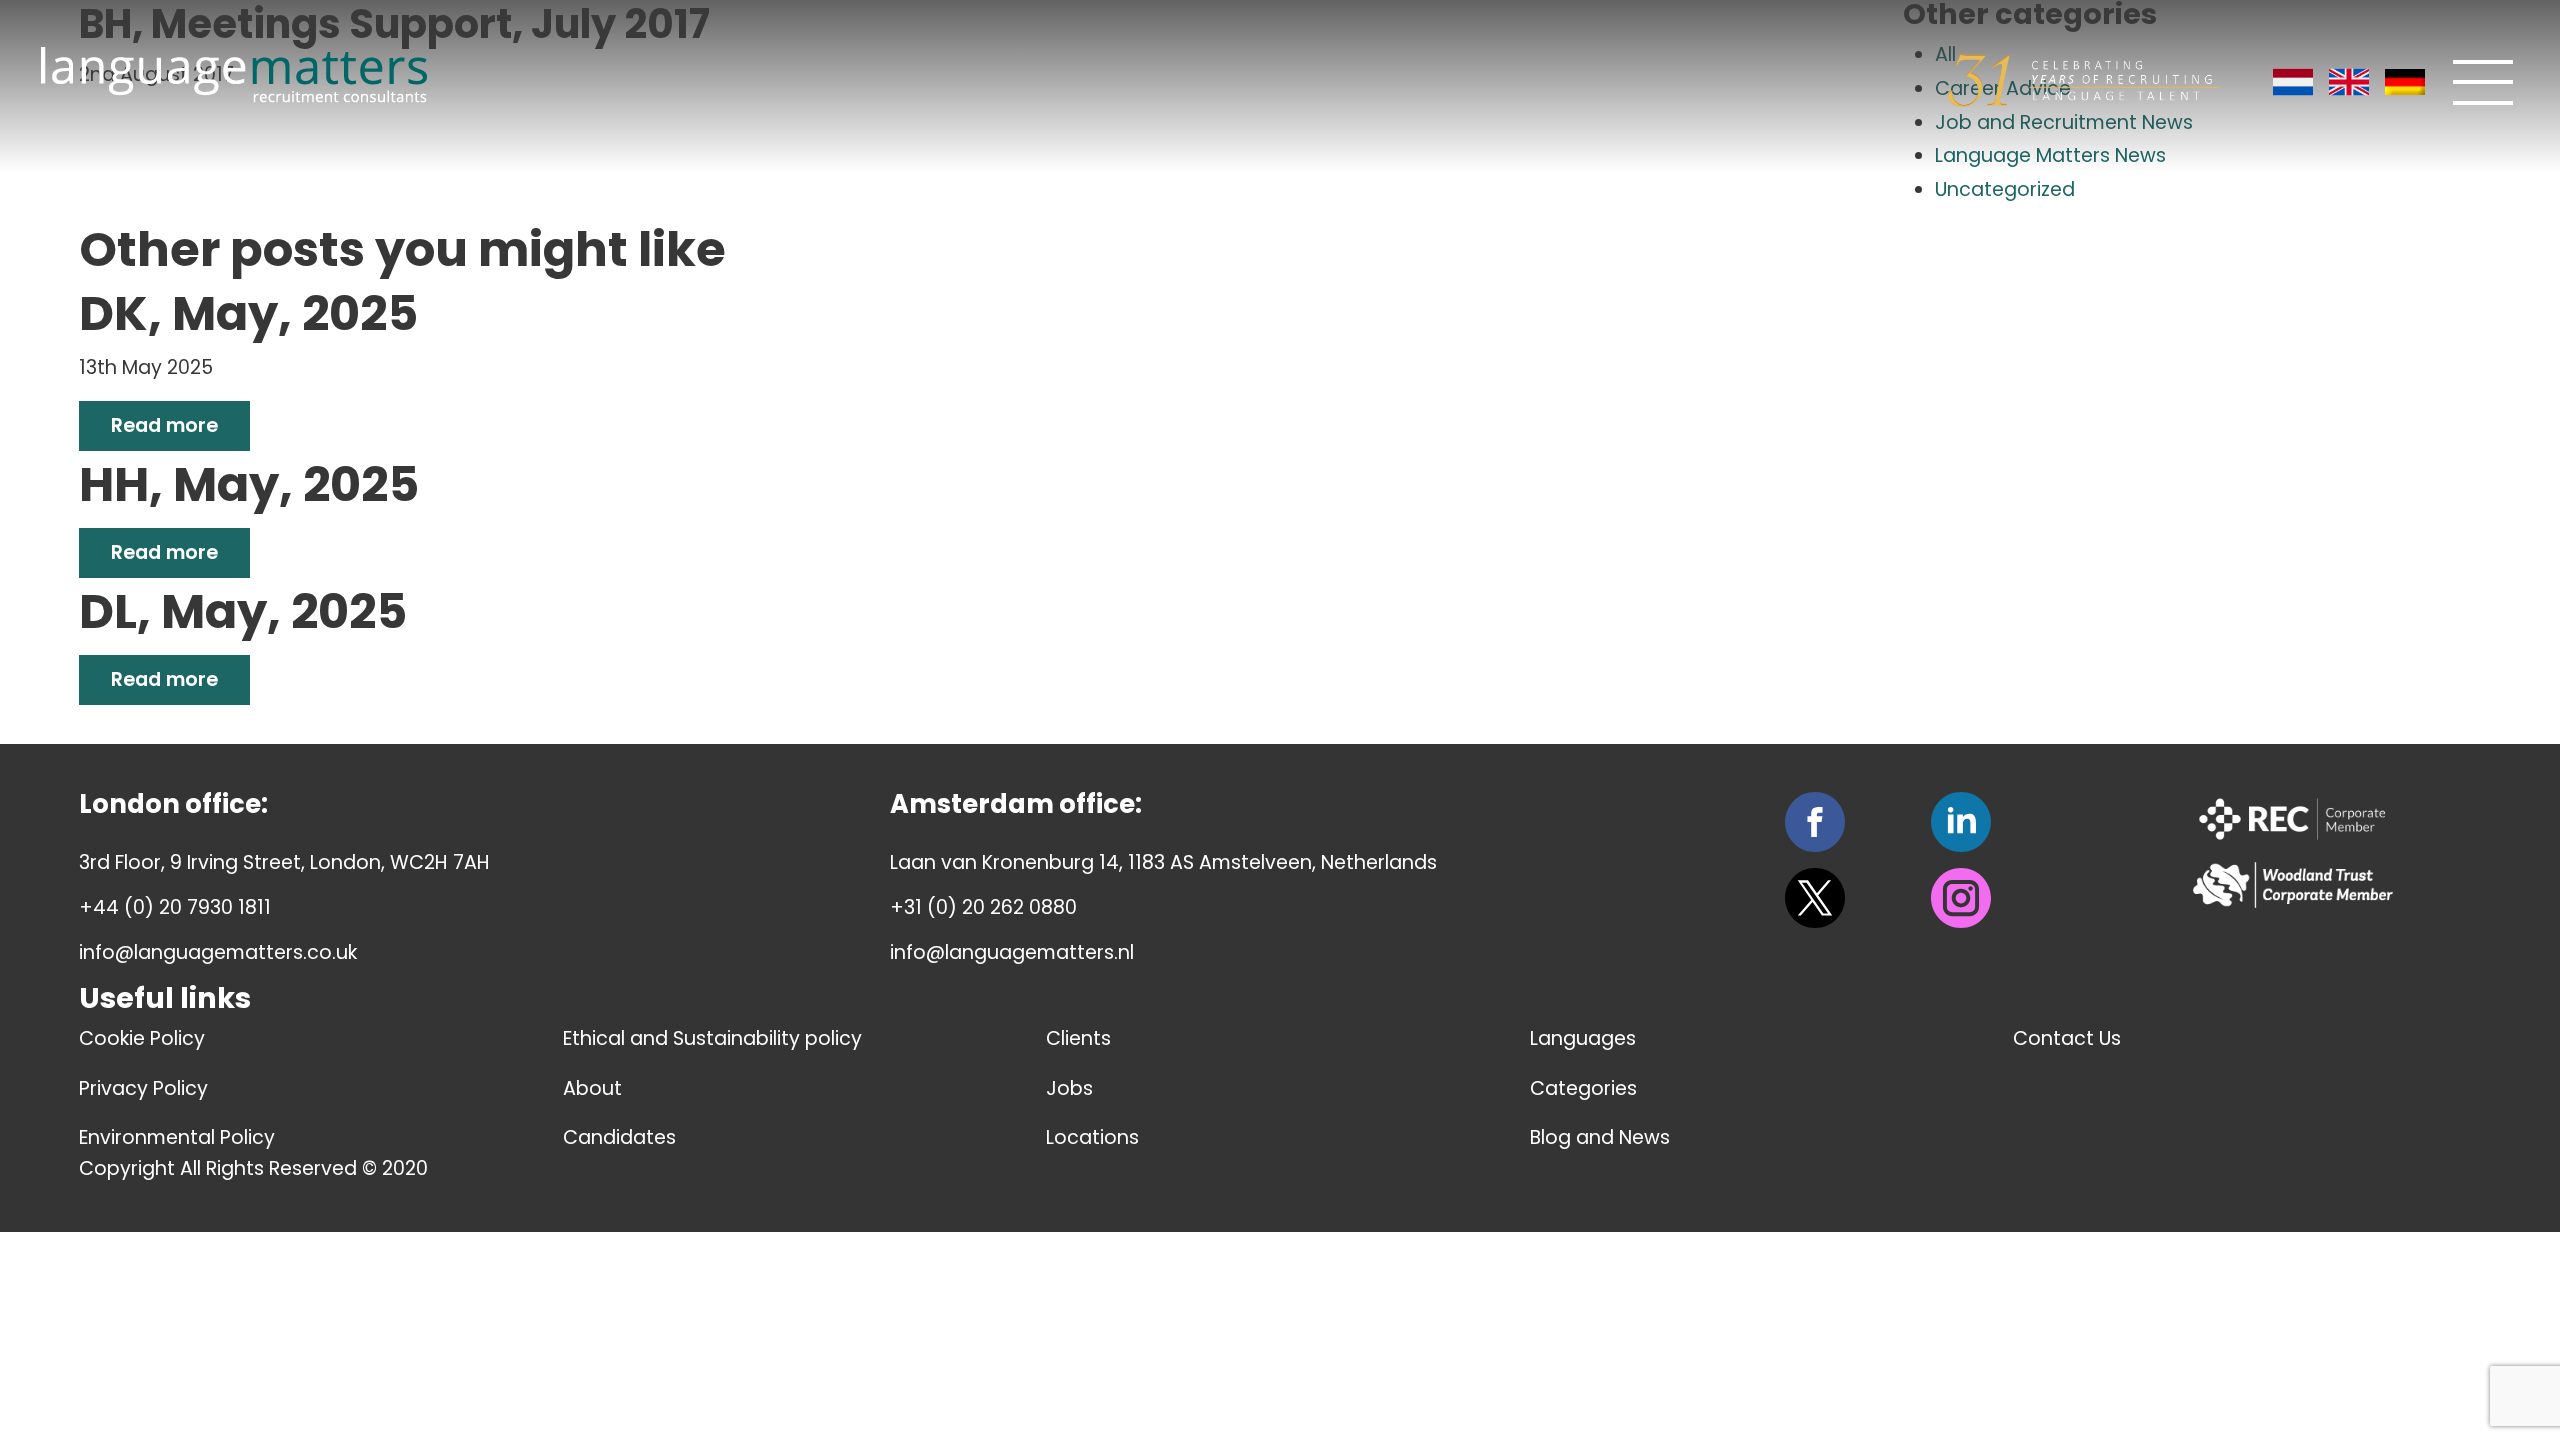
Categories (1583, 1088)
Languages (1583, 1038)
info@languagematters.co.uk (218, 952)
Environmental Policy (177, 1137)
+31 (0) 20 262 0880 (983, 907)
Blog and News (1600, 1137)
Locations (1092, 1137)
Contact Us (2067, 1038)
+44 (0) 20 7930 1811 (175, 907)
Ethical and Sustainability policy (712, 1038)
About (592, 1088)
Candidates (619, 1137)
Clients (1078, 1038)
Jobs (1069, 1088)
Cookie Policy (142, 1038)
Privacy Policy (143, 1088)
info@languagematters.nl (1012, 952)
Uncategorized (2005, 189)
